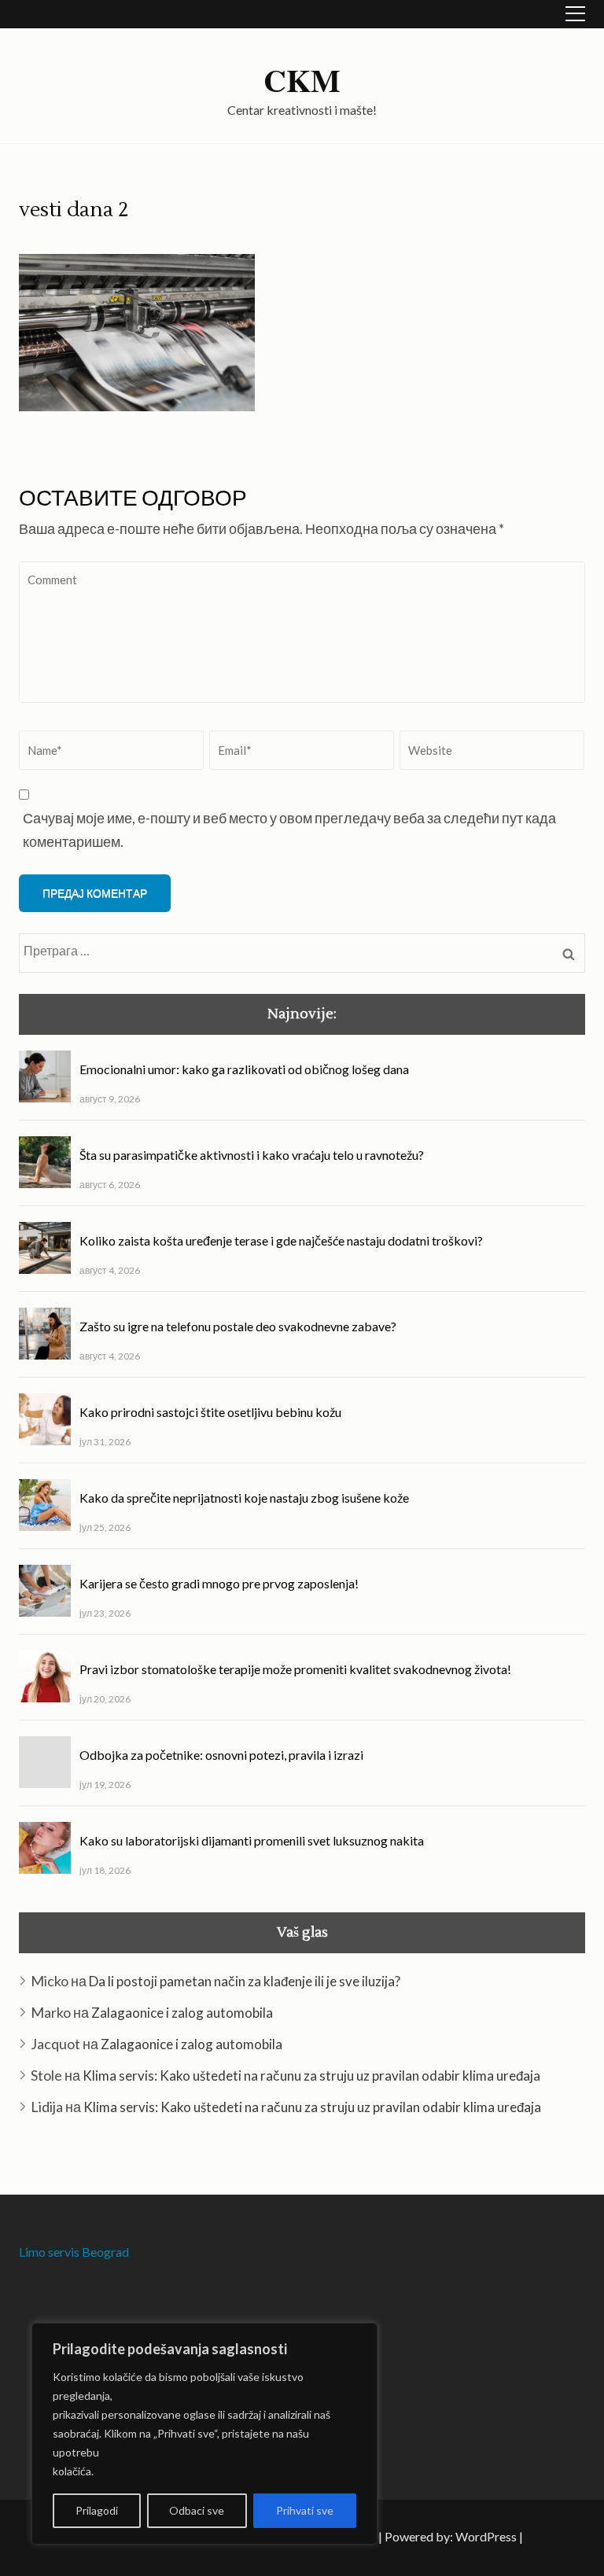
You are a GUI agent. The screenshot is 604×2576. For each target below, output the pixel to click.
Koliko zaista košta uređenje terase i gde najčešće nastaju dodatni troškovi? (281, 1240)
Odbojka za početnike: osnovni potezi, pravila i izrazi (221, 1755)
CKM (302, 80)
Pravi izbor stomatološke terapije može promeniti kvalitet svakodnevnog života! (295, 1669)
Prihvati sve (305, 2510)
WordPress (486, 2536)
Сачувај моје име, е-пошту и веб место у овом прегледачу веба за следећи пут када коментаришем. (289, 830)
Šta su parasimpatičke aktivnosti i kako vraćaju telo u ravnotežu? (252, 1155)
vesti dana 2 (74, 210)
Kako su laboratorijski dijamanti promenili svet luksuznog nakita (252, 1840)
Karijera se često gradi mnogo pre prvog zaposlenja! (219, 1583)
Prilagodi (97, 2510)
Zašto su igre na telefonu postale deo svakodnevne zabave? (238, 1326)
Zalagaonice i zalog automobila (182, 2013)
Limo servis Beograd (74, 2252)
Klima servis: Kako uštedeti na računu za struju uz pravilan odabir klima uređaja (311, 2076)
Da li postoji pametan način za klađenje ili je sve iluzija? (245, 1981)
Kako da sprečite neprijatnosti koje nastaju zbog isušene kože (244, 1498)
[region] (204, 2434)
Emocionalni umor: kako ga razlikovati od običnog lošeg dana (244, 1069)
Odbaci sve (197, 2510)
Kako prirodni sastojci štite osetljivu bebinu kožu (210, 1412)
